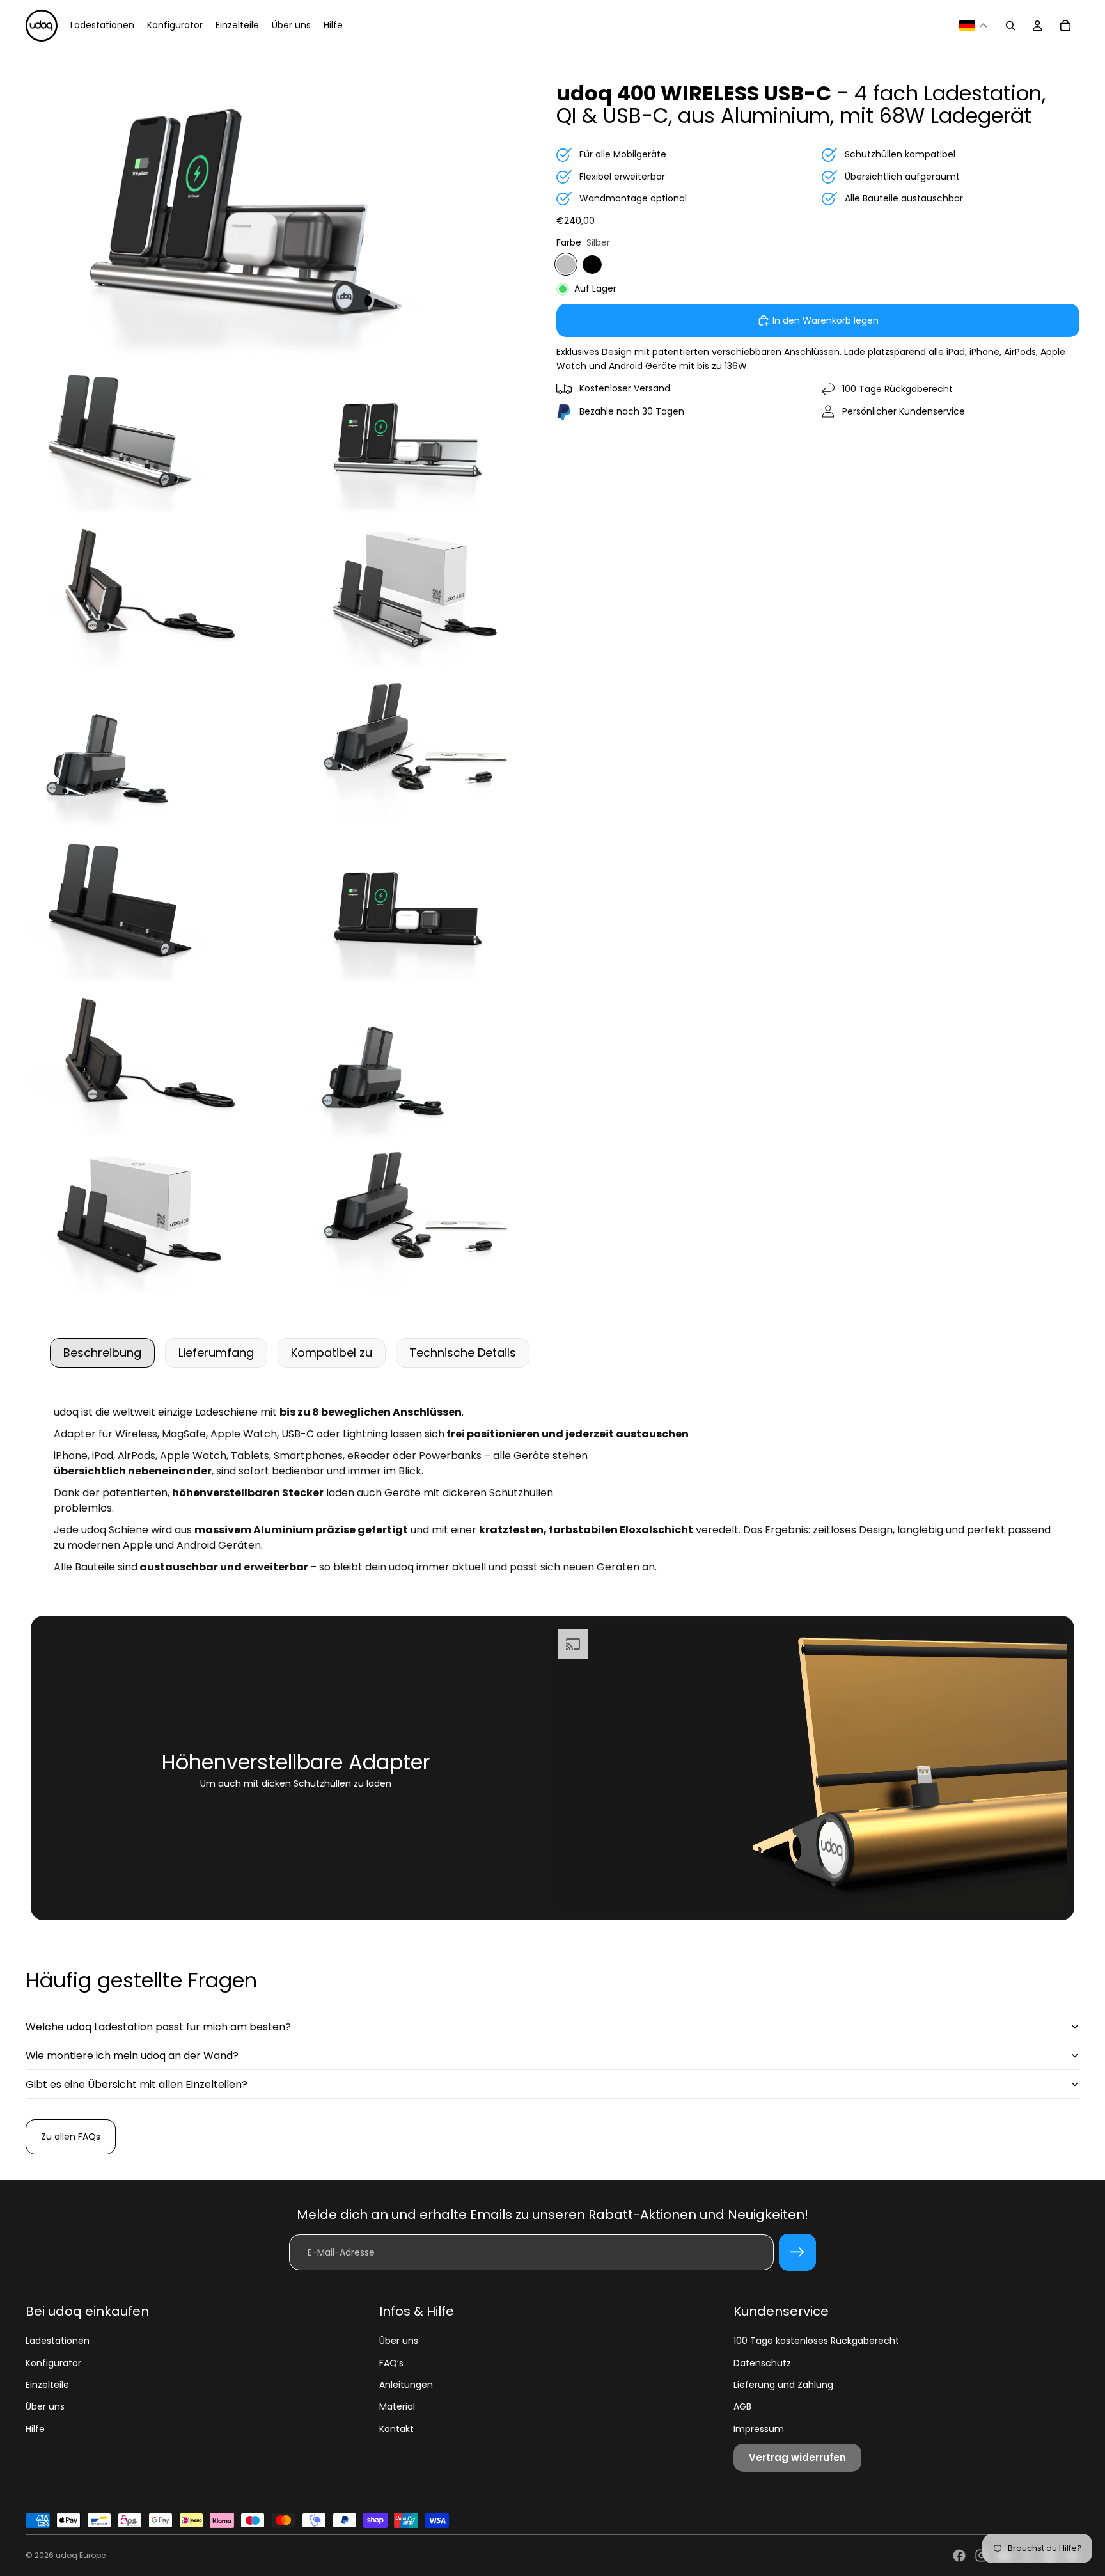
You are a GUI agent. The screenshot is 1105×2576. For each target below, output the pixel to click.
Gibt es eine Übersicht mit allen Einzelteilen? (137, 2084)
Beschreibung (102, 1353)
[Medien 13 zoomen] (412, 1221)
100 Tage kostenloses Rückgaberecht (816, 2341)
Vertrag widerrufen (797, 2457)
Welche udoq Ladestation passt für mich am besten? (158, 2027)
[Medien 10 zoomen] (137, 1064)
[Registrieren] (797, 2252)
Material (397, 2406)
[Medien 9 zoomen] (412, 908)
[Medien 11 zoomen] (412, 1064)
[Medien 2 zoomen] (137, 439)
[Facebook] (959, 2556)
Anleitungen (406, 2385)
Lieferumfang (216, 1353)
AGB (742, 2406)
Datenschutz (762, 2363)
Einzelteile (47, 2385)
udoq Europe (81, 2555)
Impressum (759, 2429)
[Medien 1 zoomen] (274, 206)
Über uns (45, 2406)
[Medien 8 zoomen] (137, 908)
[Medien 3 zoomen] (412, 439)
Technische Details (463, 1353)
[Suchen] (1010, 26)
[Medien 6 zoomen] (137, 752)
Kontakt (396, 2429)
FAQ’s (391, 2363)
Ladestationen (58, 2341)
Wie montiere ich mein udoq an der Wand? (132, 2056)
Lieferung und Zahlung (783, 2385)
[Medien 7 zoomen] (412, 752)
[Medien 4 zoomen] (137, 596)
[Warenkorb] (1065, 26)
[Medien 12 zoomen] (137, 1221)
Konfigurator (53, 2363)
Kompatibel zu (332, 1353)
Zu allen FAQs (71, 2137)
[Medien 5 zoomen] (412, 596)
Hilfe (35, 2429)
